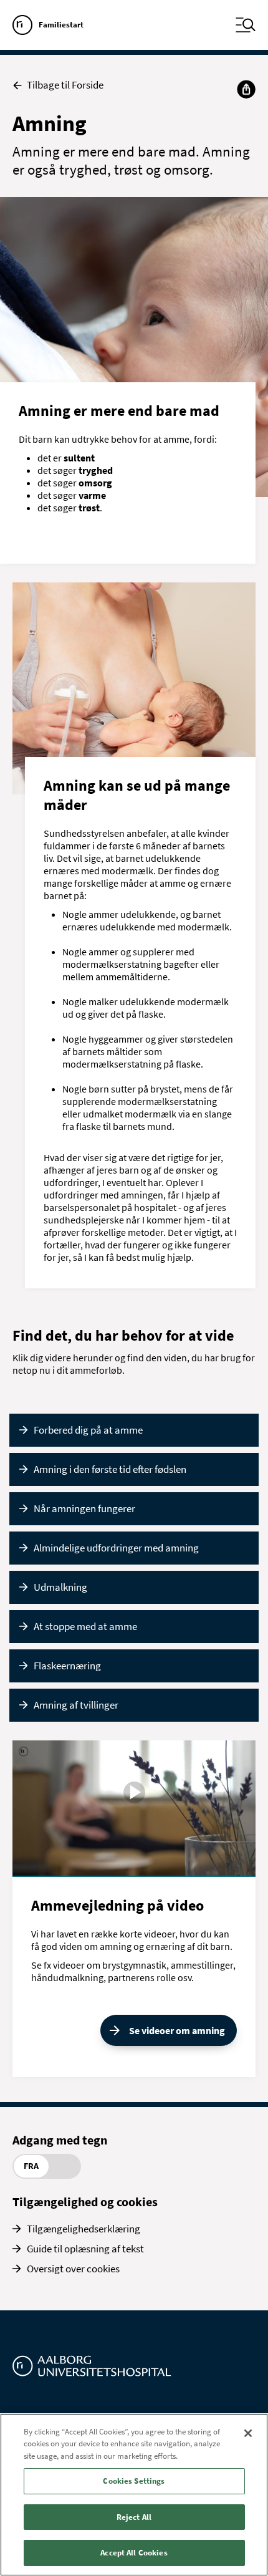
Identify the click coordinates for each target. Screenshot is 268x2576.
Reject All (134, 2517)
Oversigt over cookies (73, 2269)
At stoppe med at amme (85, 1626)
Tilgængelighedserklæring (84, 2229)
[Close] (248, 2433)
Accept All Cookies (134, 2553)
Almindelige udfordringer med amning (116, 1548)
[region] (134, 2495)
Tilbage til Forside (65, 85)
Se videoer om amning (177, 2030)
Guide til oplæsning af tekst (85, 2249)
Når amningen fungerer (84, 1508)
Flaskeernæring (67, 1666)
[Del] (246, 89)
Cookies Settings (134, 2481)
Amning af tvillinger (76, 1705)
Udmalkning (60, 1587)
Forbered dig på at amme (88, 1430)
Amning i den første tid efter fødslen (110, 1469)
